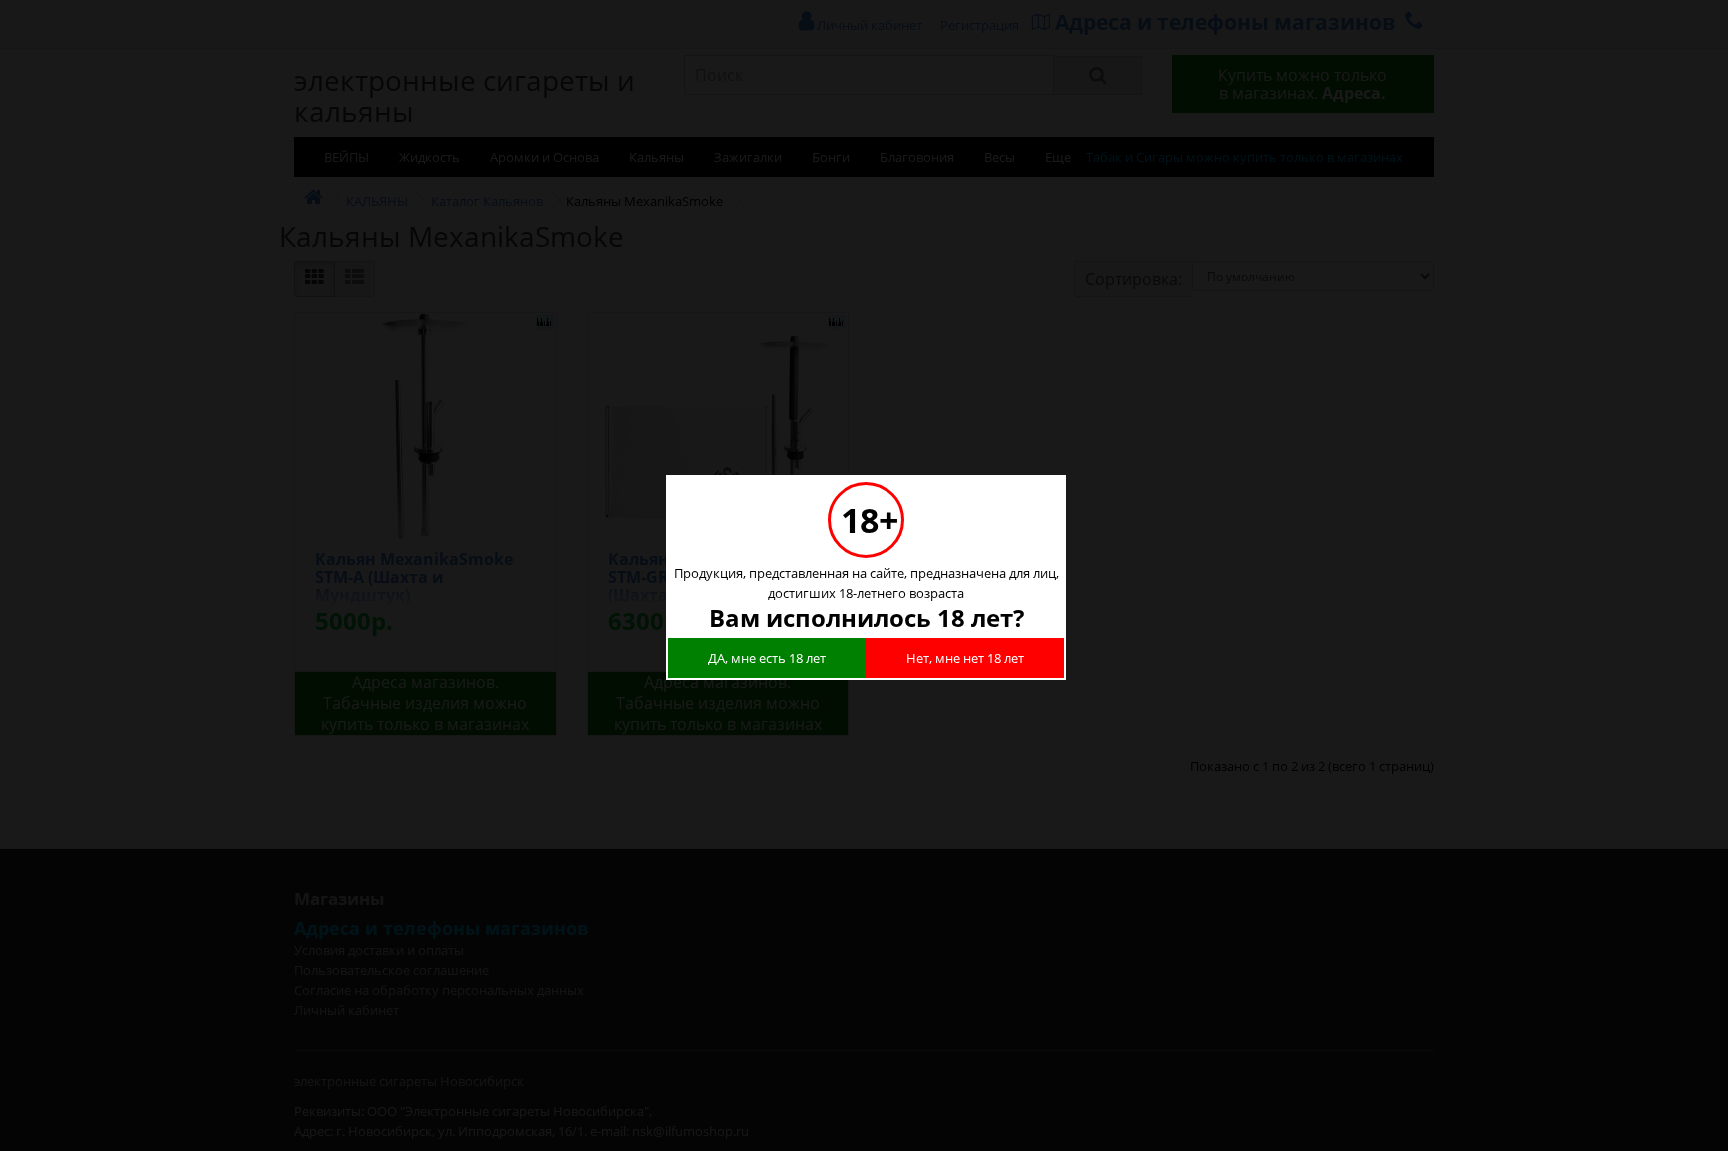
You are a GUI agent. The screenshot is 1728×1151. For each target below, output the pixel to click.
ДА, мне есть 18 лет (767, 658)
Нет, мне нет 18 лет (965, 658)
